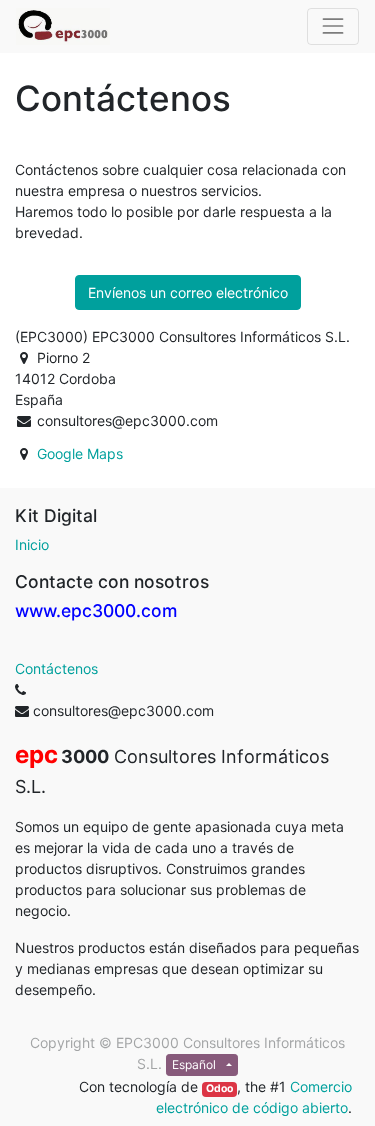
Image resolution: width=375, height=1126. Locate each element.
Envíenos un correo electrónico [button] (188, 292)
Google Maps (80, 453)
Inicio (32, 544)
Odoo (219, 1088)
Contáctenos (56, 668)
